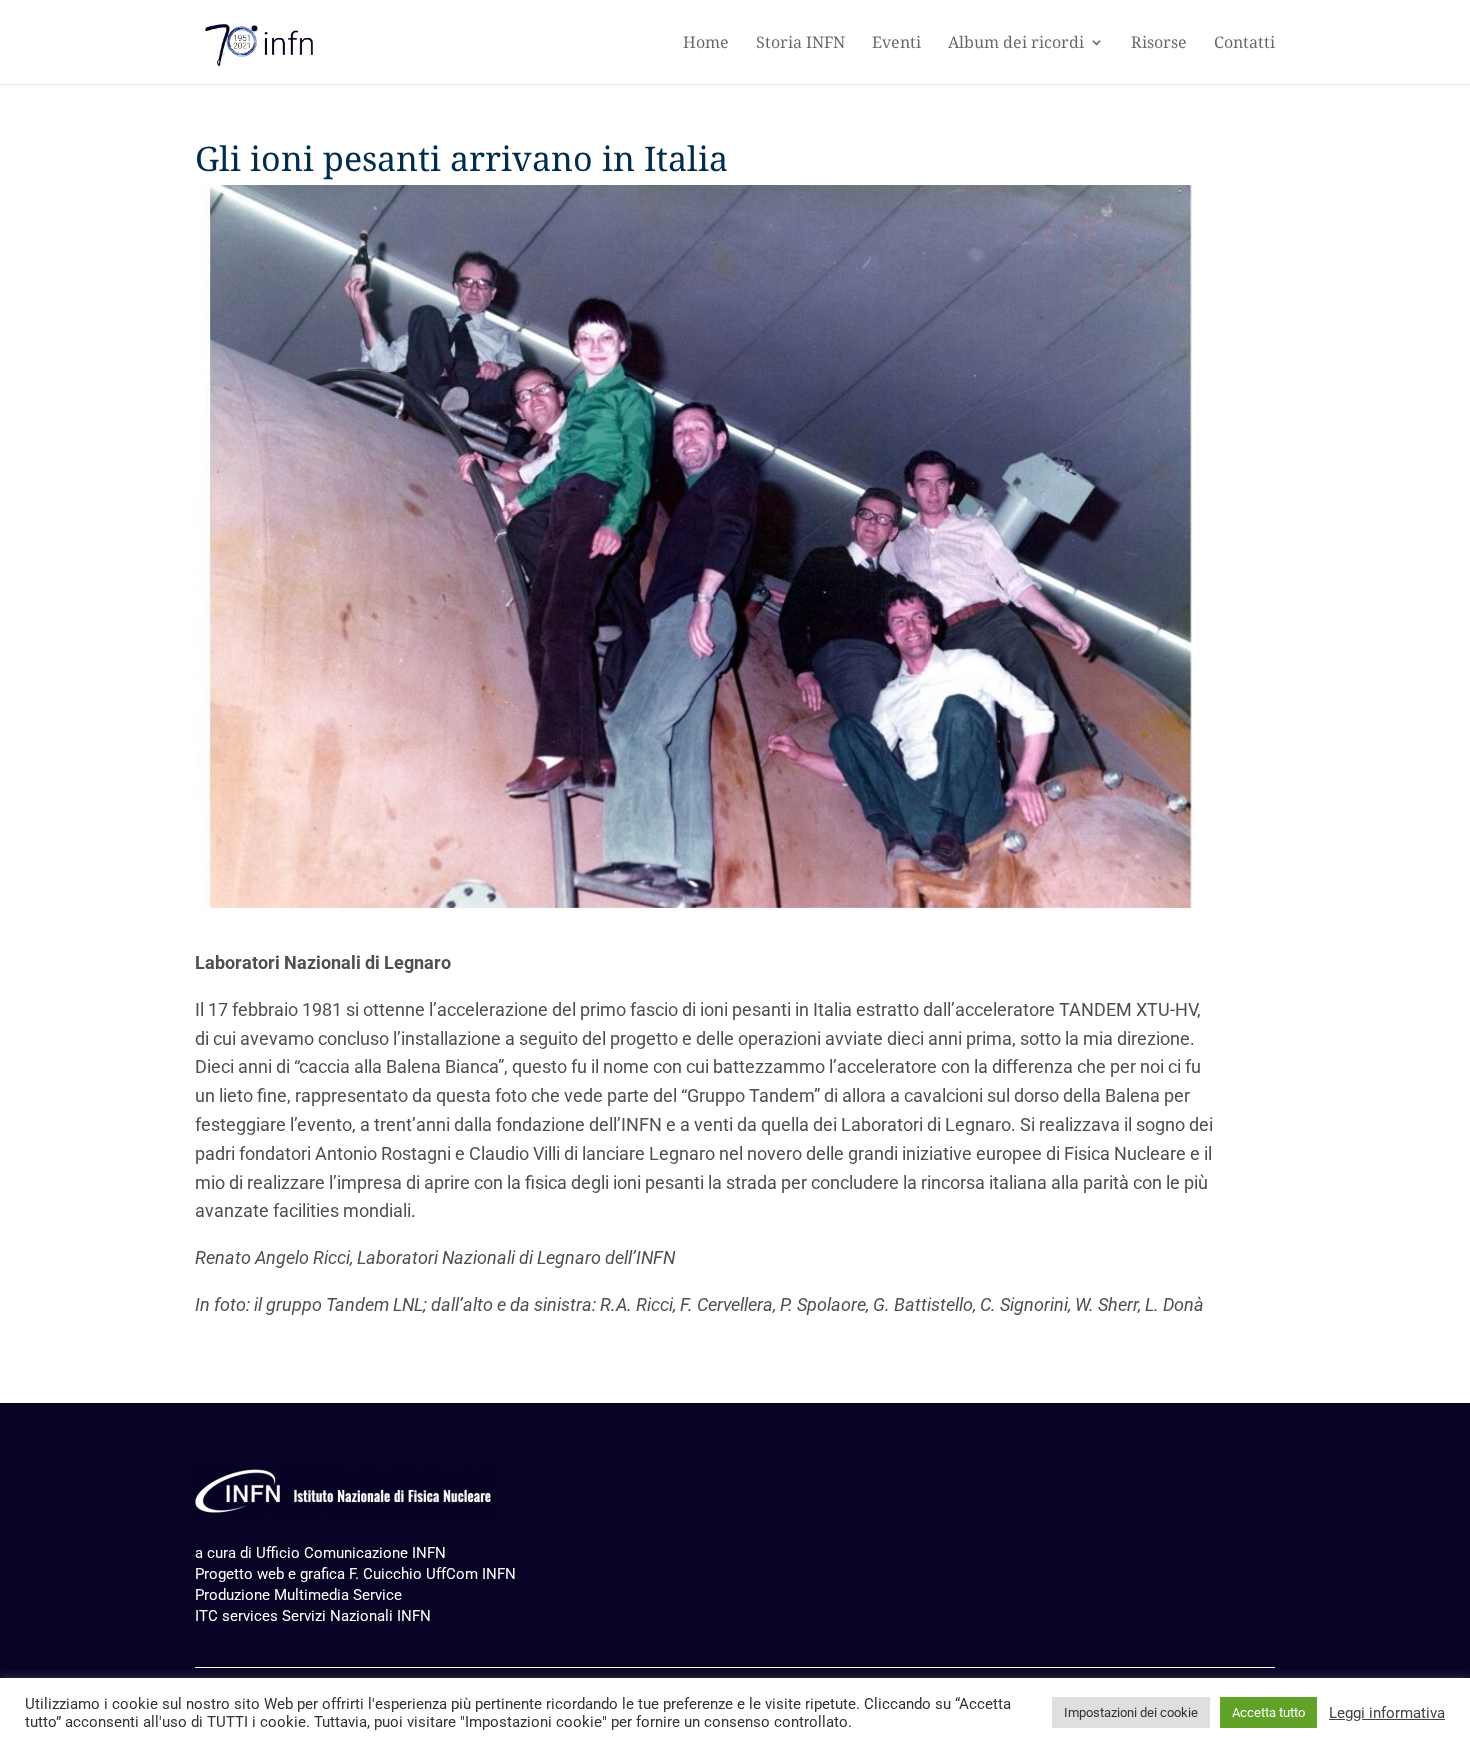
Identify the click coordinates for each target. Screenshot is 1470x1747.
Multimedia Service (338, 1595)
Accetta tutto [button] (1268, 1712)
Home (706, 44)
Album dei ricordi (1016, 44)
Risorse (1159, 44)
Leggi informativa (1387, 1713)
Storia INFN (800, 44)
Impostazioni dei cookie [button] (1131, 1712)
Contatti (1244, 44)
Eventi (896, 44)
